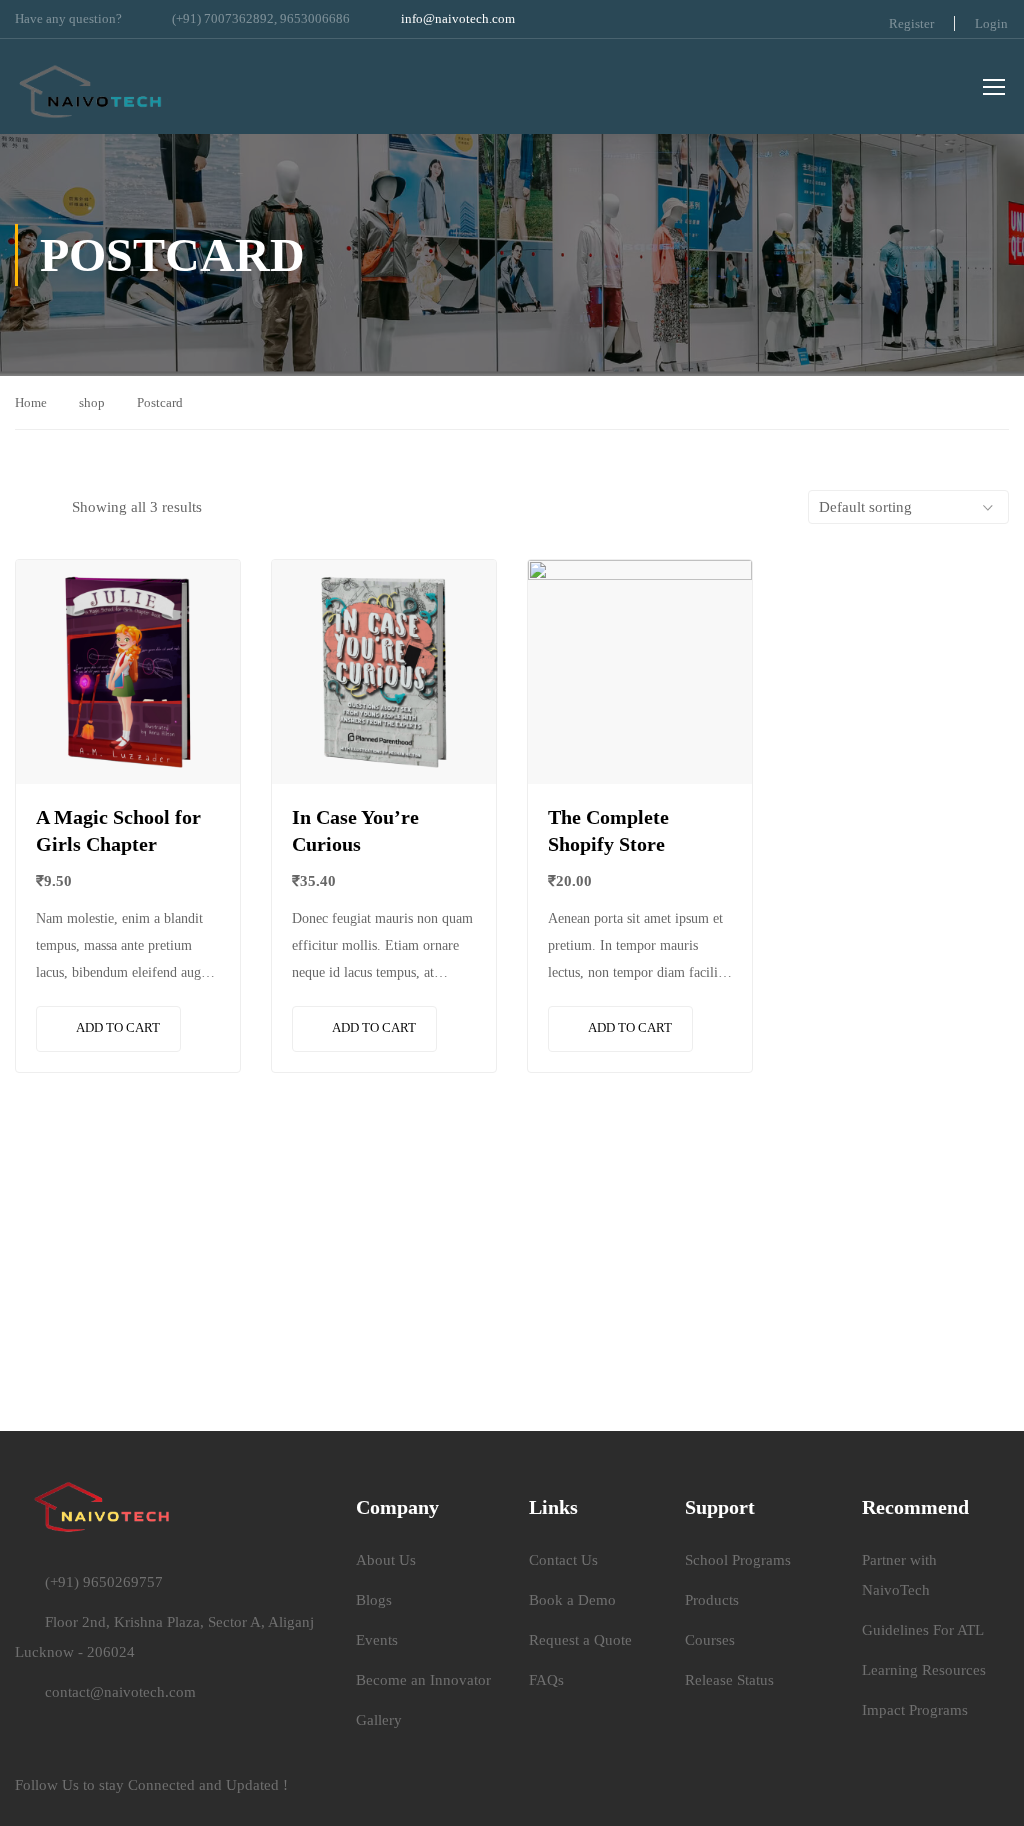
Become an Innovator (423, 1680)
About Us (386, 1560)
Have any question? (68, 18)
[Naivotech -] (91, 89)
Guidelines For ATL (923, 1630)
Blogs (374, 1600)
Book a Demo (572, 1600)
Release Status (729, 1680)
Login (991, 23)
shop (92, 402)
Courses (710, 1640)
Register (911, 23)
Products (712, 1600)
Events (377, 1640)
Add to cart (118, 1027)
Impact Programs (915, 1710)
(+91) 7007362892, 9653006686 (261, 18)
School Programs (738, 1560)
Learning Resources (924, 1670)
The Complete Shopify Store (608, 830)
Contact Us (563, 1560)
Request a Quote (580, 1640)
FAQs (546, 1680)
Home (31, 402)
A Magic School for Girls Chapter (118, 830)
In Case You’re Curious (355, 830)
